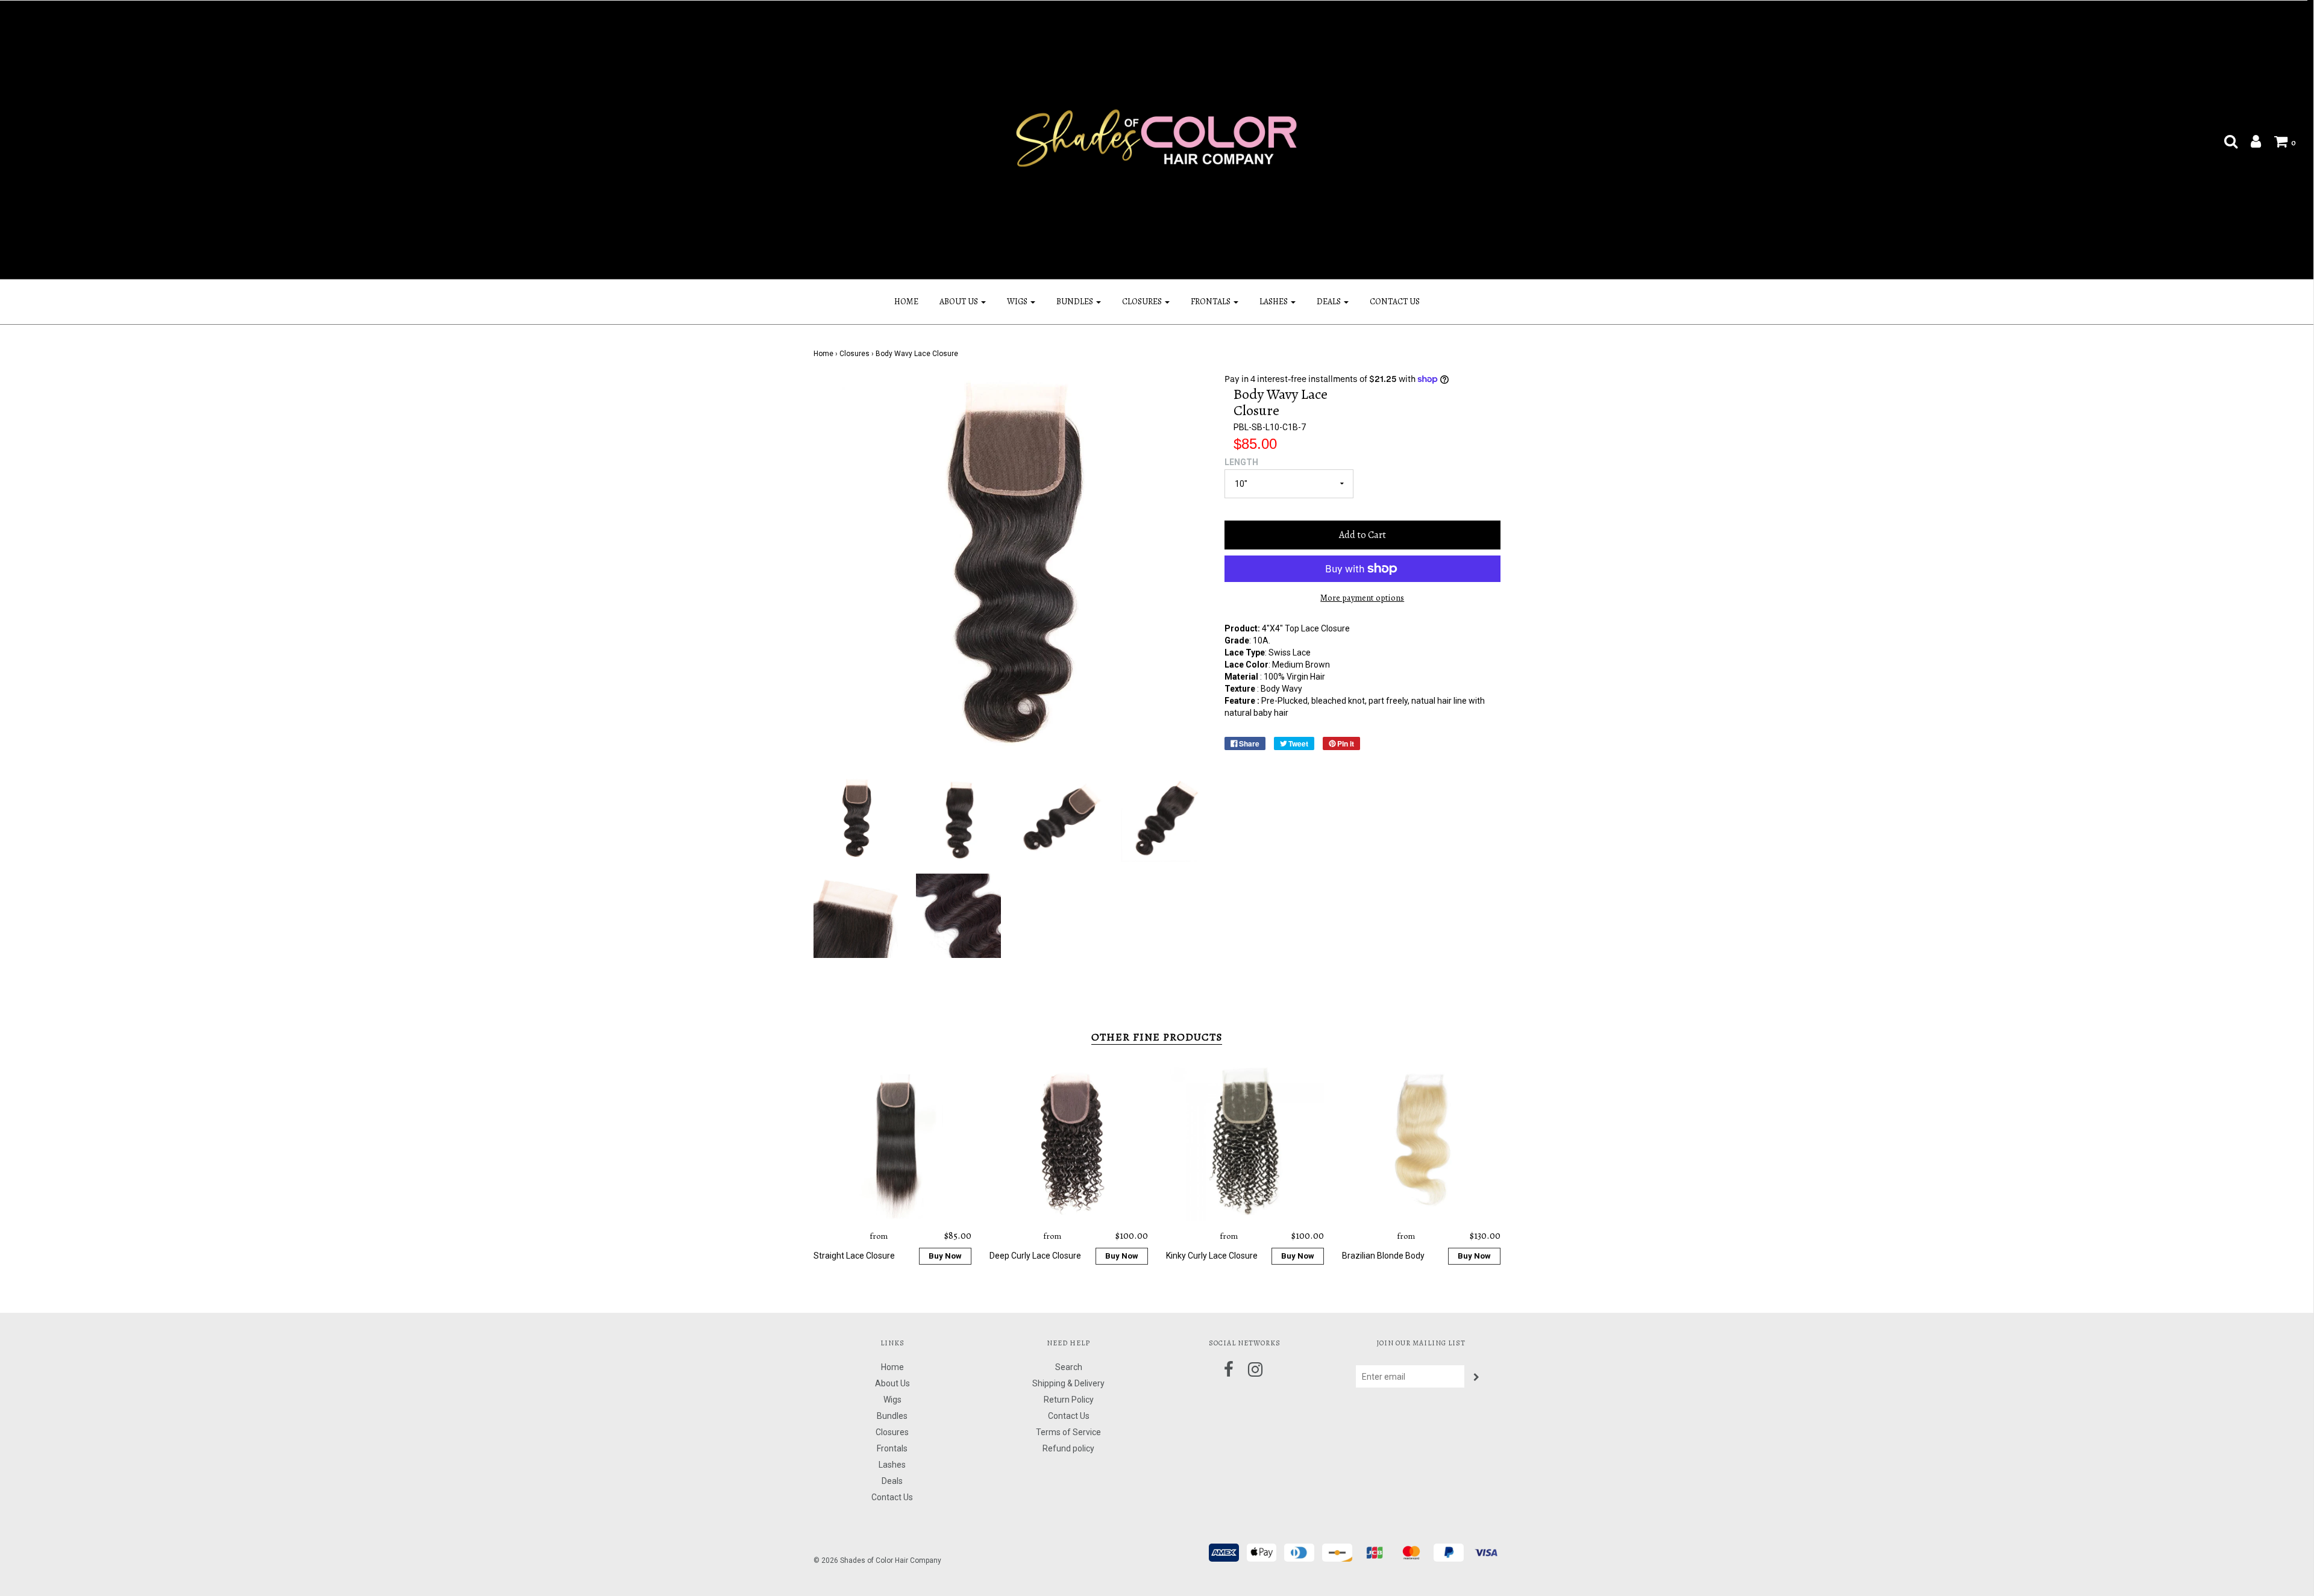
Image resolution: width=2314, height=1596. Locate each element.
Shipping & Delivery (1068, 1383)
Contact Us (1395, 302)
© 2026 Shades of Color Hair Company (877, 1560)
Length (1241, 462)
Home (906, 302)
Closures (854, 354)
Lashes (892, 1465)
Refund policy (1068, 1448)
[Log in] (2250, 141)
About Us (892, 1383)
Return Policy (1069, 1400)
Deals (892, 1481)
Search (1069, 1367)
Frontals (892, 1448)
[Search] (2225, 141)
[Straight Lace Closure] (893, 1142)
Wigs (892, 1400)
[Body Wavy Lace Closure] (856, 819)
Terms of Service (1068, 1432)
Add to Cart (1362, 535)
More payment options (1362, 598)
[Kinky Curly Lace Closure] (1245, 1142)
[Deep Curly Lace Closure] (1069, 1142)
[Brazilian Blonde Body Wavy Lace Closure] (1421, 1142)
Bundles (892, 1416)
